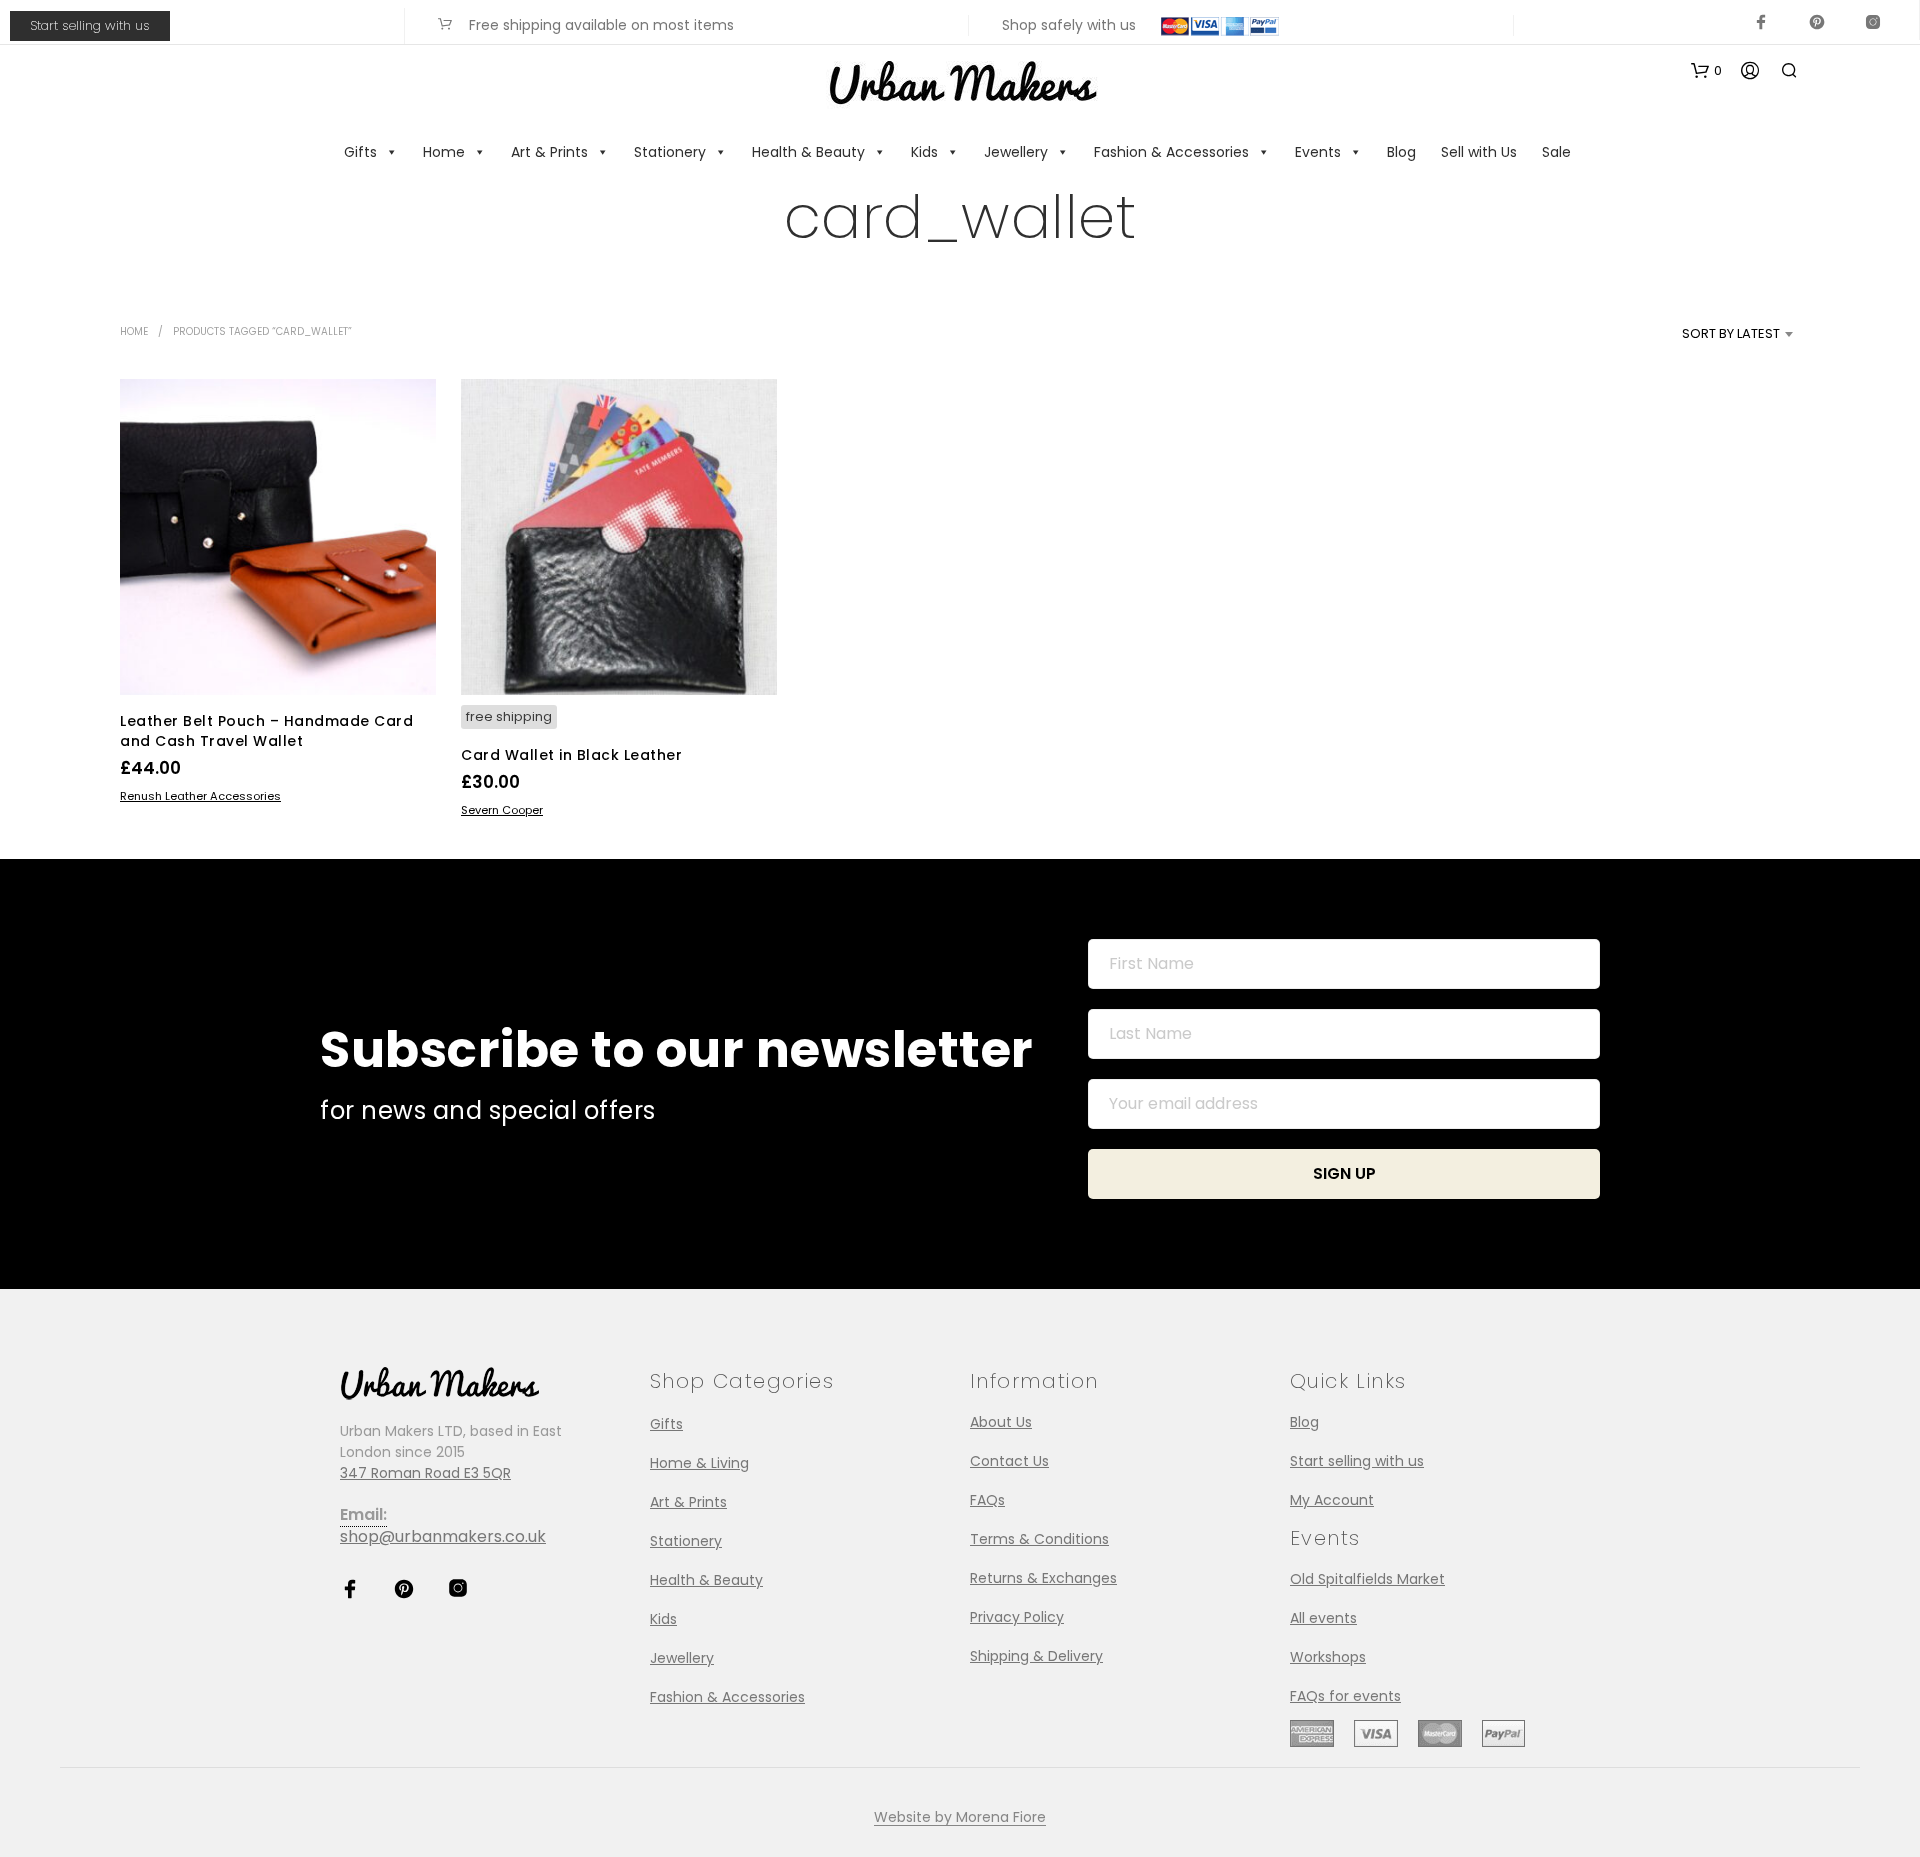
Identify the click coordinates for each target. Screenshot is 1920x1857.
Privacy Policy (1017, 1617)
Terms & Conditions (1039, 1539)
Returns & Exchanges (1043, 1578)
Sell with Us (1479, 152)
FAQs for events (1345, 1696)
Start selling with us (90, 25)
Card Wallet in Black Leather (571, 755)
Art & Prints (549, 152)
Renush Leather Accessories (200, 796)
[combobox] (1697, 334)
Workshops (1328, 1657)
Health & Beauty (808, 152)
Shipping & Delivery (1036, 1656)
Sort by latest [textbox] (1731, 333)
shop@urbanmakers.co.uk (443, 1536)
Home (444, 152)
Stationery (670, 152)
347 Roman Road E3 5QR (425, 1473)
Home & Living (699, 1463)
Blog (1401, 152)
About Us (1001, 1422)
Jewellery (1016, 152)
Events (1318, 152)
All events (1323, 1618)
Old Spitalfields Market (1367, 1579)
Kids (924, 152)
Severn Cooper (502, 810)
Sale (1556, 152)
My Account (1332, 1500)
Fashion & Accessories (1171, 152)
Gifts (360, 152)
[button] (1706, 71)
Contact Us (1009, 1461)
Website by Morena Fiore (960, 1818)
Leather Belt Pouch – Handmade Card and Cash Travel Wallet (266, 731)
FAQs (987, 1500)
